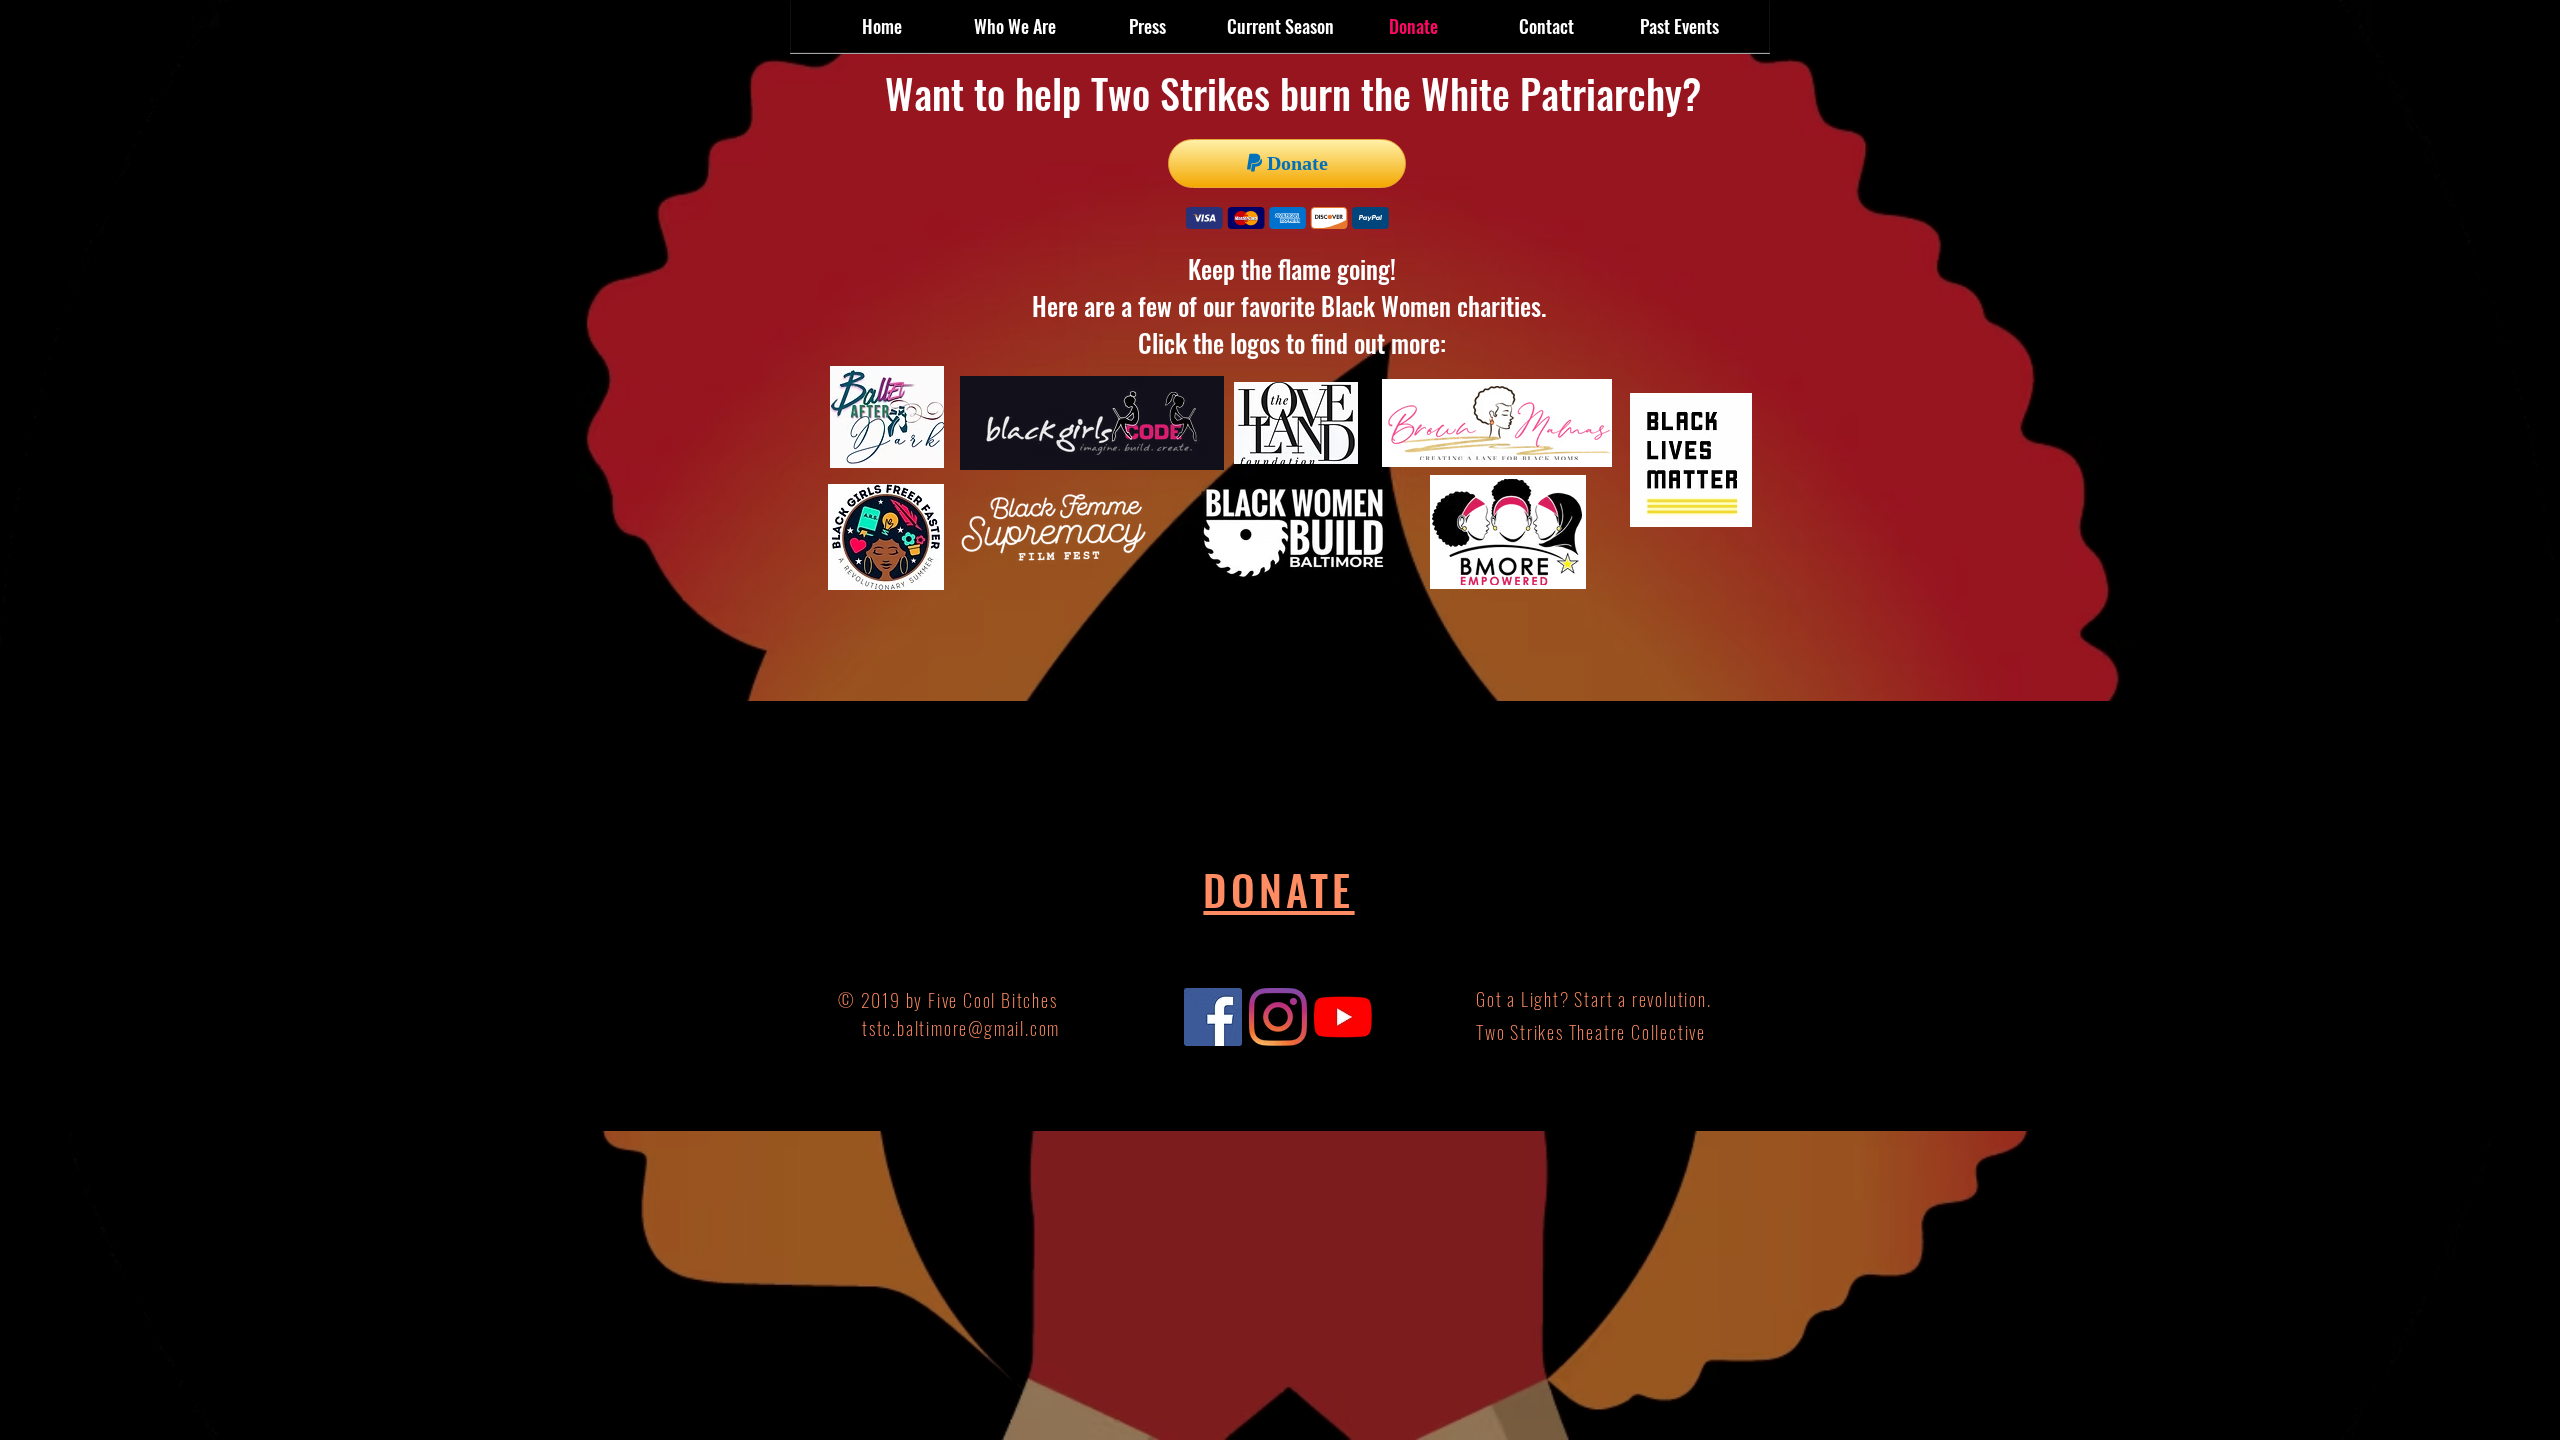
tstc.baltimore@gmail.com (961, 1028)
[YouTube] (1343, 1017)
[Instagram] (1278, 1017)
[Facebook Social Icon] (1213, 1017)
